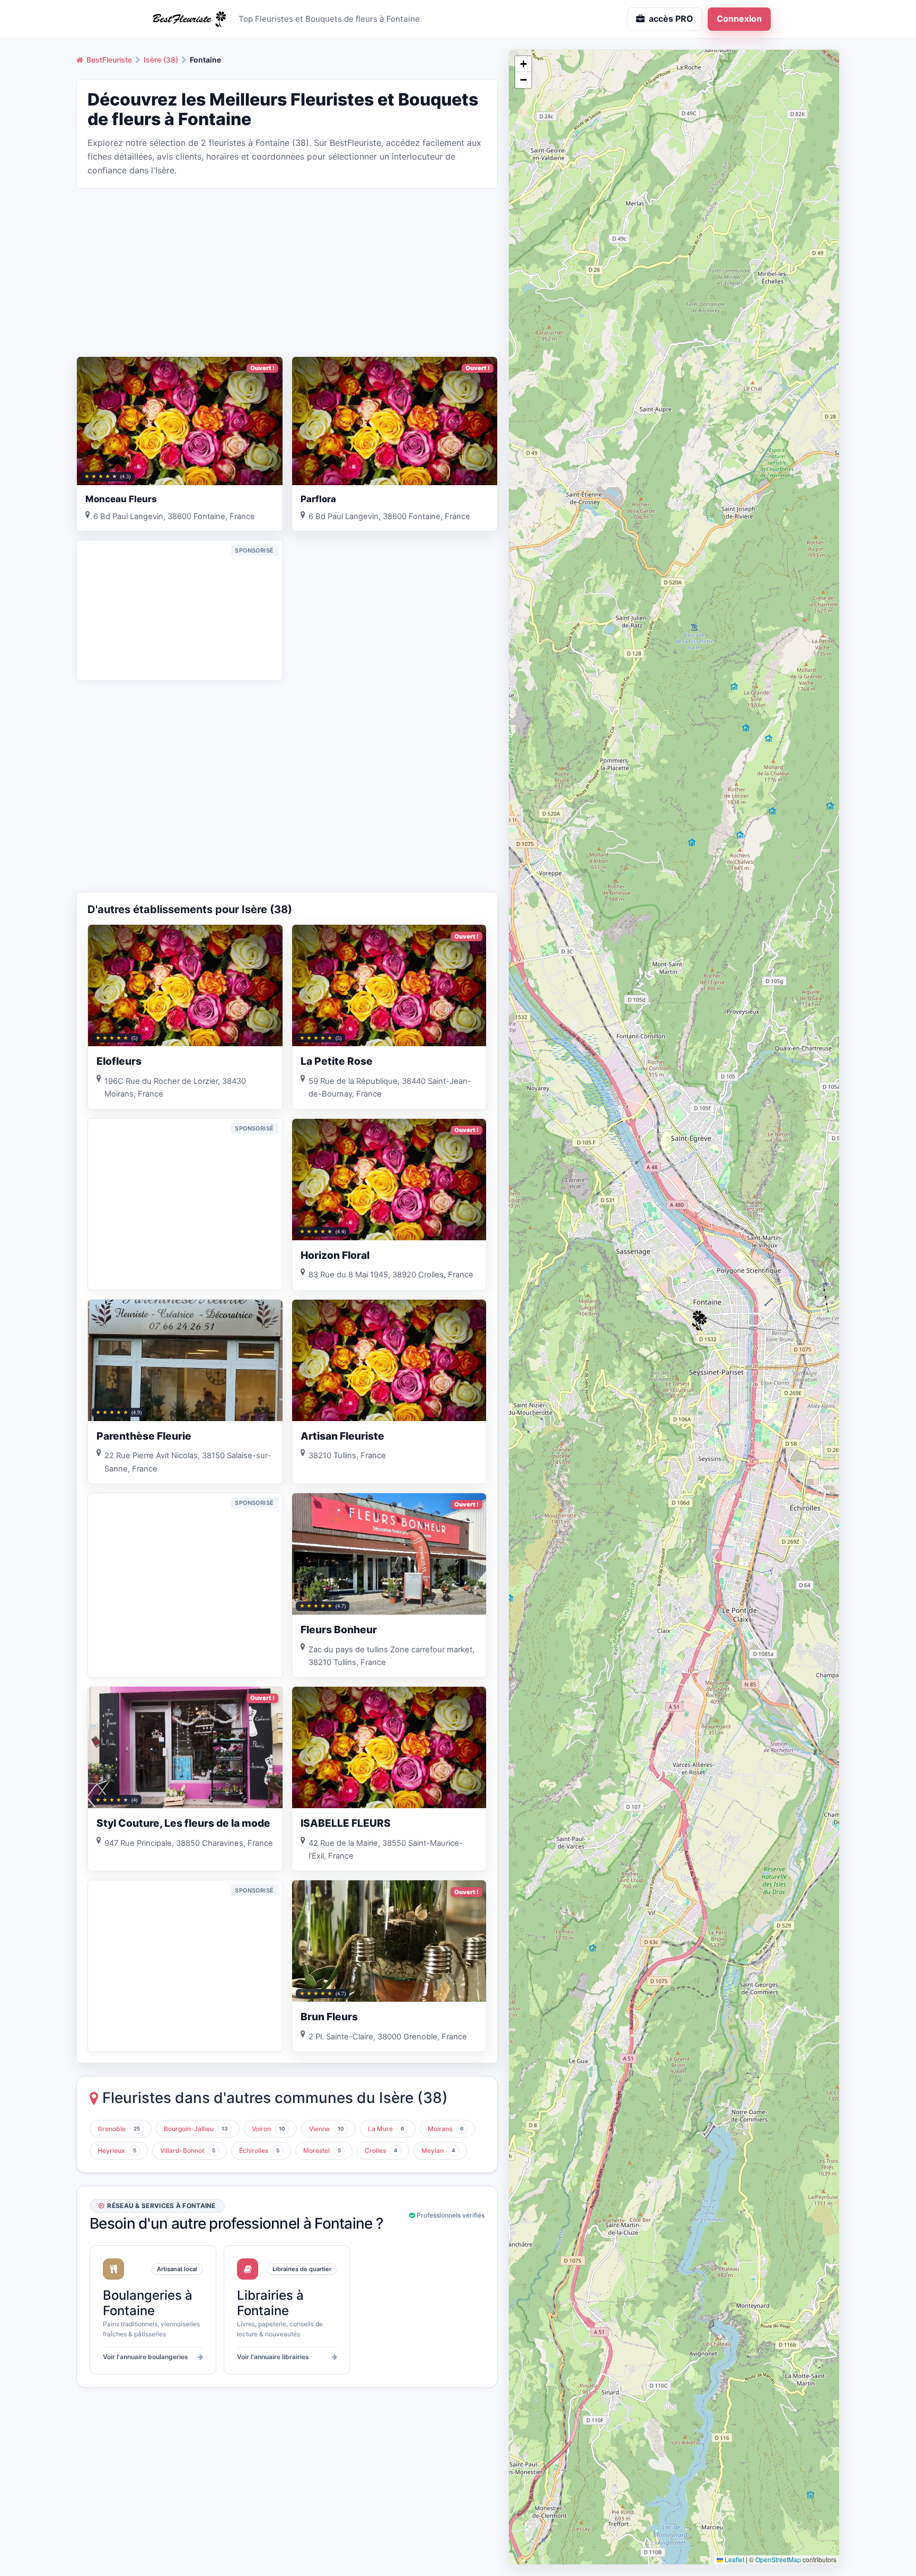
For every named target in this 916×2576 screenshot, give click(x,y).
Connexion (739, 19)
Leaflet (734, 2559)
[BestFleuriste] (188, 19)
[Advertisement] (287, 271)
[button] (701, 1322)
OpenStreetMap (778, 2559)
